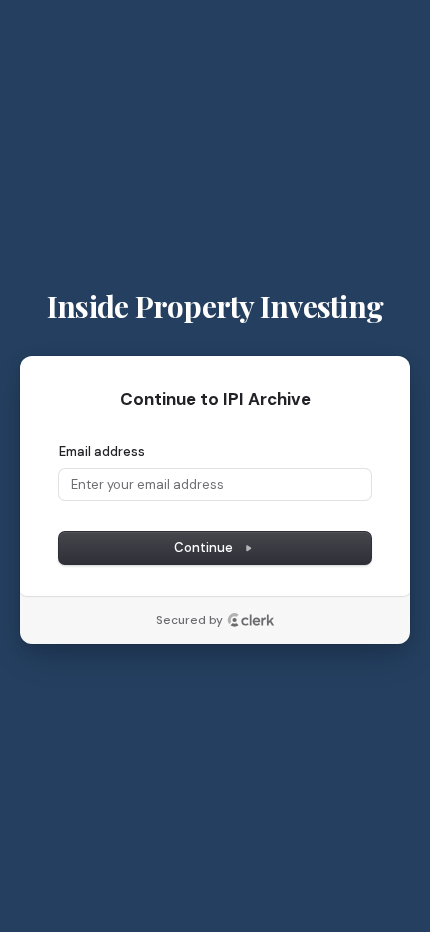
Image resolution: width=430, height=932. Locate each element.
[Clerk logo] (251, 620)
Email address (102, 451)
